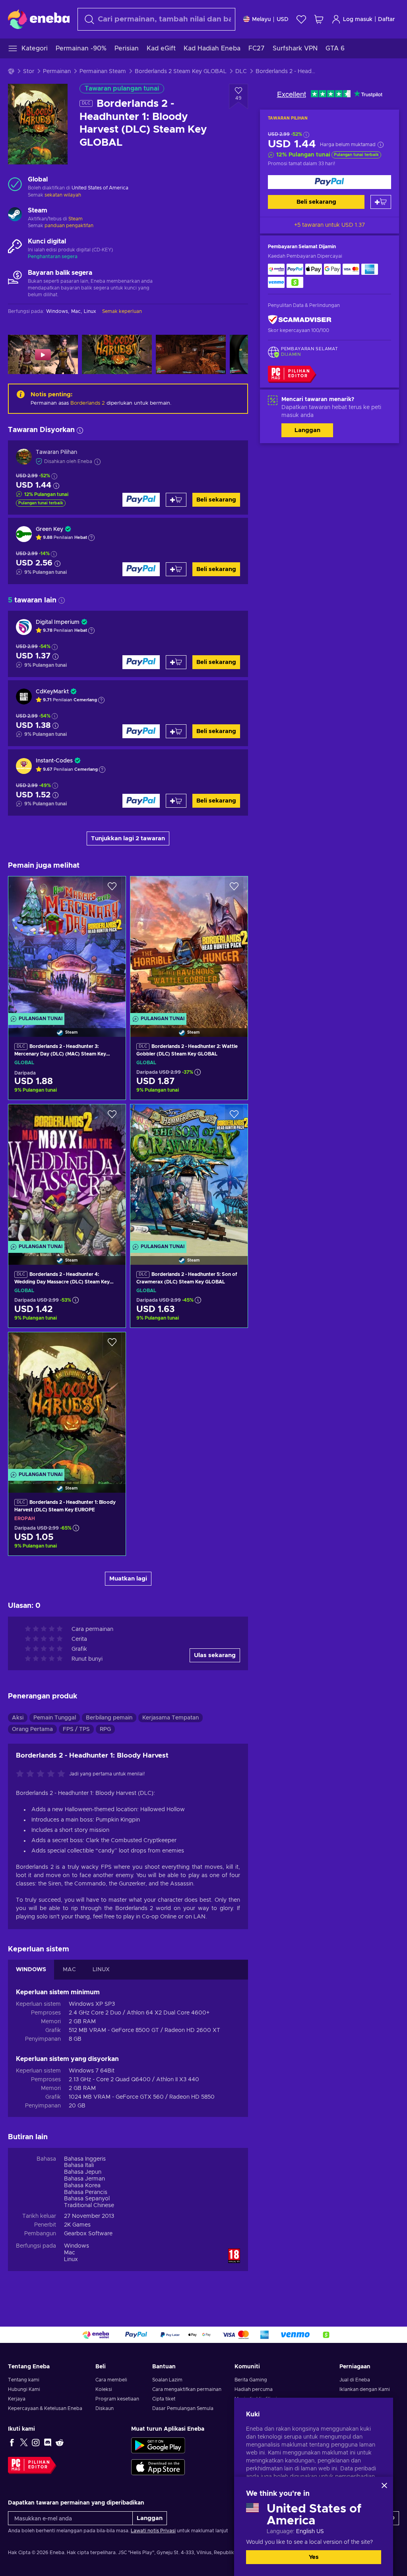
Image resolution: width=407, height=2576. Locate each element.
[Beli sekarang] (329, 182)
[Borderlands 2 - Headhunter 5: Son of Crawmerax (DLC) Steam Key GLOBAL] (189, 1174)
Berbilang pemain (109, 1718)
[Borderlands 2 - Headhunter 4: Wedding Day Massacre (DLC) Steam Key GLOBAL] (67, 1174)
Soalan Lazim (167, 2380)
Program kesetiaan (117, 2399)
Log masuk (358, 19)
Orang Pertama (32, 1729)
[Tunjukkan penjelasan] (91, 538)
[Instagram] (36, 2442)
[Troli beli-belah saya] (319, 19)
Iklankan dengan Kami (365, 2389)
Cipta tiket (164, 2399)
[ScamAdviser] (300, 320)
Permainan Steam (103, 71)
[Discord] (48, 2442)
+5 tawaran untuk (329, 225)
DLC (241, 71)
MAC (69, 1970)
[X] (24, 2442)
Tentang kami (24, 2380)
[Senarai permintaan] (301, 19)
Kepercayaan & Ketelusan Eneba (45, 2408)
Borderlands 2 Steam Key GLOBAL (181, 71)
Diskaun (105, 2408)
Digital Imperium (58, 622)
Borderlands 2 (88, 403)
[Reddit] (60, 2442)
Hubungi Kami (24, 2389)
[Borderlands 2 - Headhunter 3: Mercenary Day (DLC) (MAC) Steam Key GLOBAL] (67, 946)
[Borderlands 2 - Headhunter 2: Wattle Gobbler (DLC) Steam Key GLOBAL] (189, 946)
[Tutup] (384, 2485)
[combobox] (156, 19)
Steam (76, 219)
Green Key (49, 529)
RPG (105, 1729)
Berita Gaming (251, 2380)
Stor (29, 71)
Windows (77, 2246)
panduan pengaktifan (69, 226)
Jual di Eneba (355, 2380)
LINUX (101, 1970)
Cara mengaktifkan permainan (187, 2389)
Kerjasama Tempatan (171, 1718)
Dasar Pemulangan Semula (183, 2408)
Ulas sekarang (215, 1655)
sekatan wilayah (63, 195)
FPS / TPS (76, 1729)
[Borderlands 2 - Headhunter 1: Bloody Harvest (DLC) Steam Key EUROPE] (67, 1402)
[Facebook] (12, 2442)
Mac (70, 2253)
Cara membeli (111, 2380)
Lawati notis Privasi (153, 2531)
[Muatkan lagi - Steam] (15, 215)
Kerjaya (17, 2399)
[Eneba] (39, 19)
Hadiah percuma (254, 2389)
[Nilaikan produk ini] (43, 1774)
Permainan (57, 71)
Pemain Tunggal (55, 1718)
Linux (71, 2260)
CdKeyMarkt (52, 692)
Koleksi (104, 2389)
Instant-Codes (54, 761)
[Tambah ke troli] (381, 202)
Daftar (387, 19)
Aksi (18, 1718)
